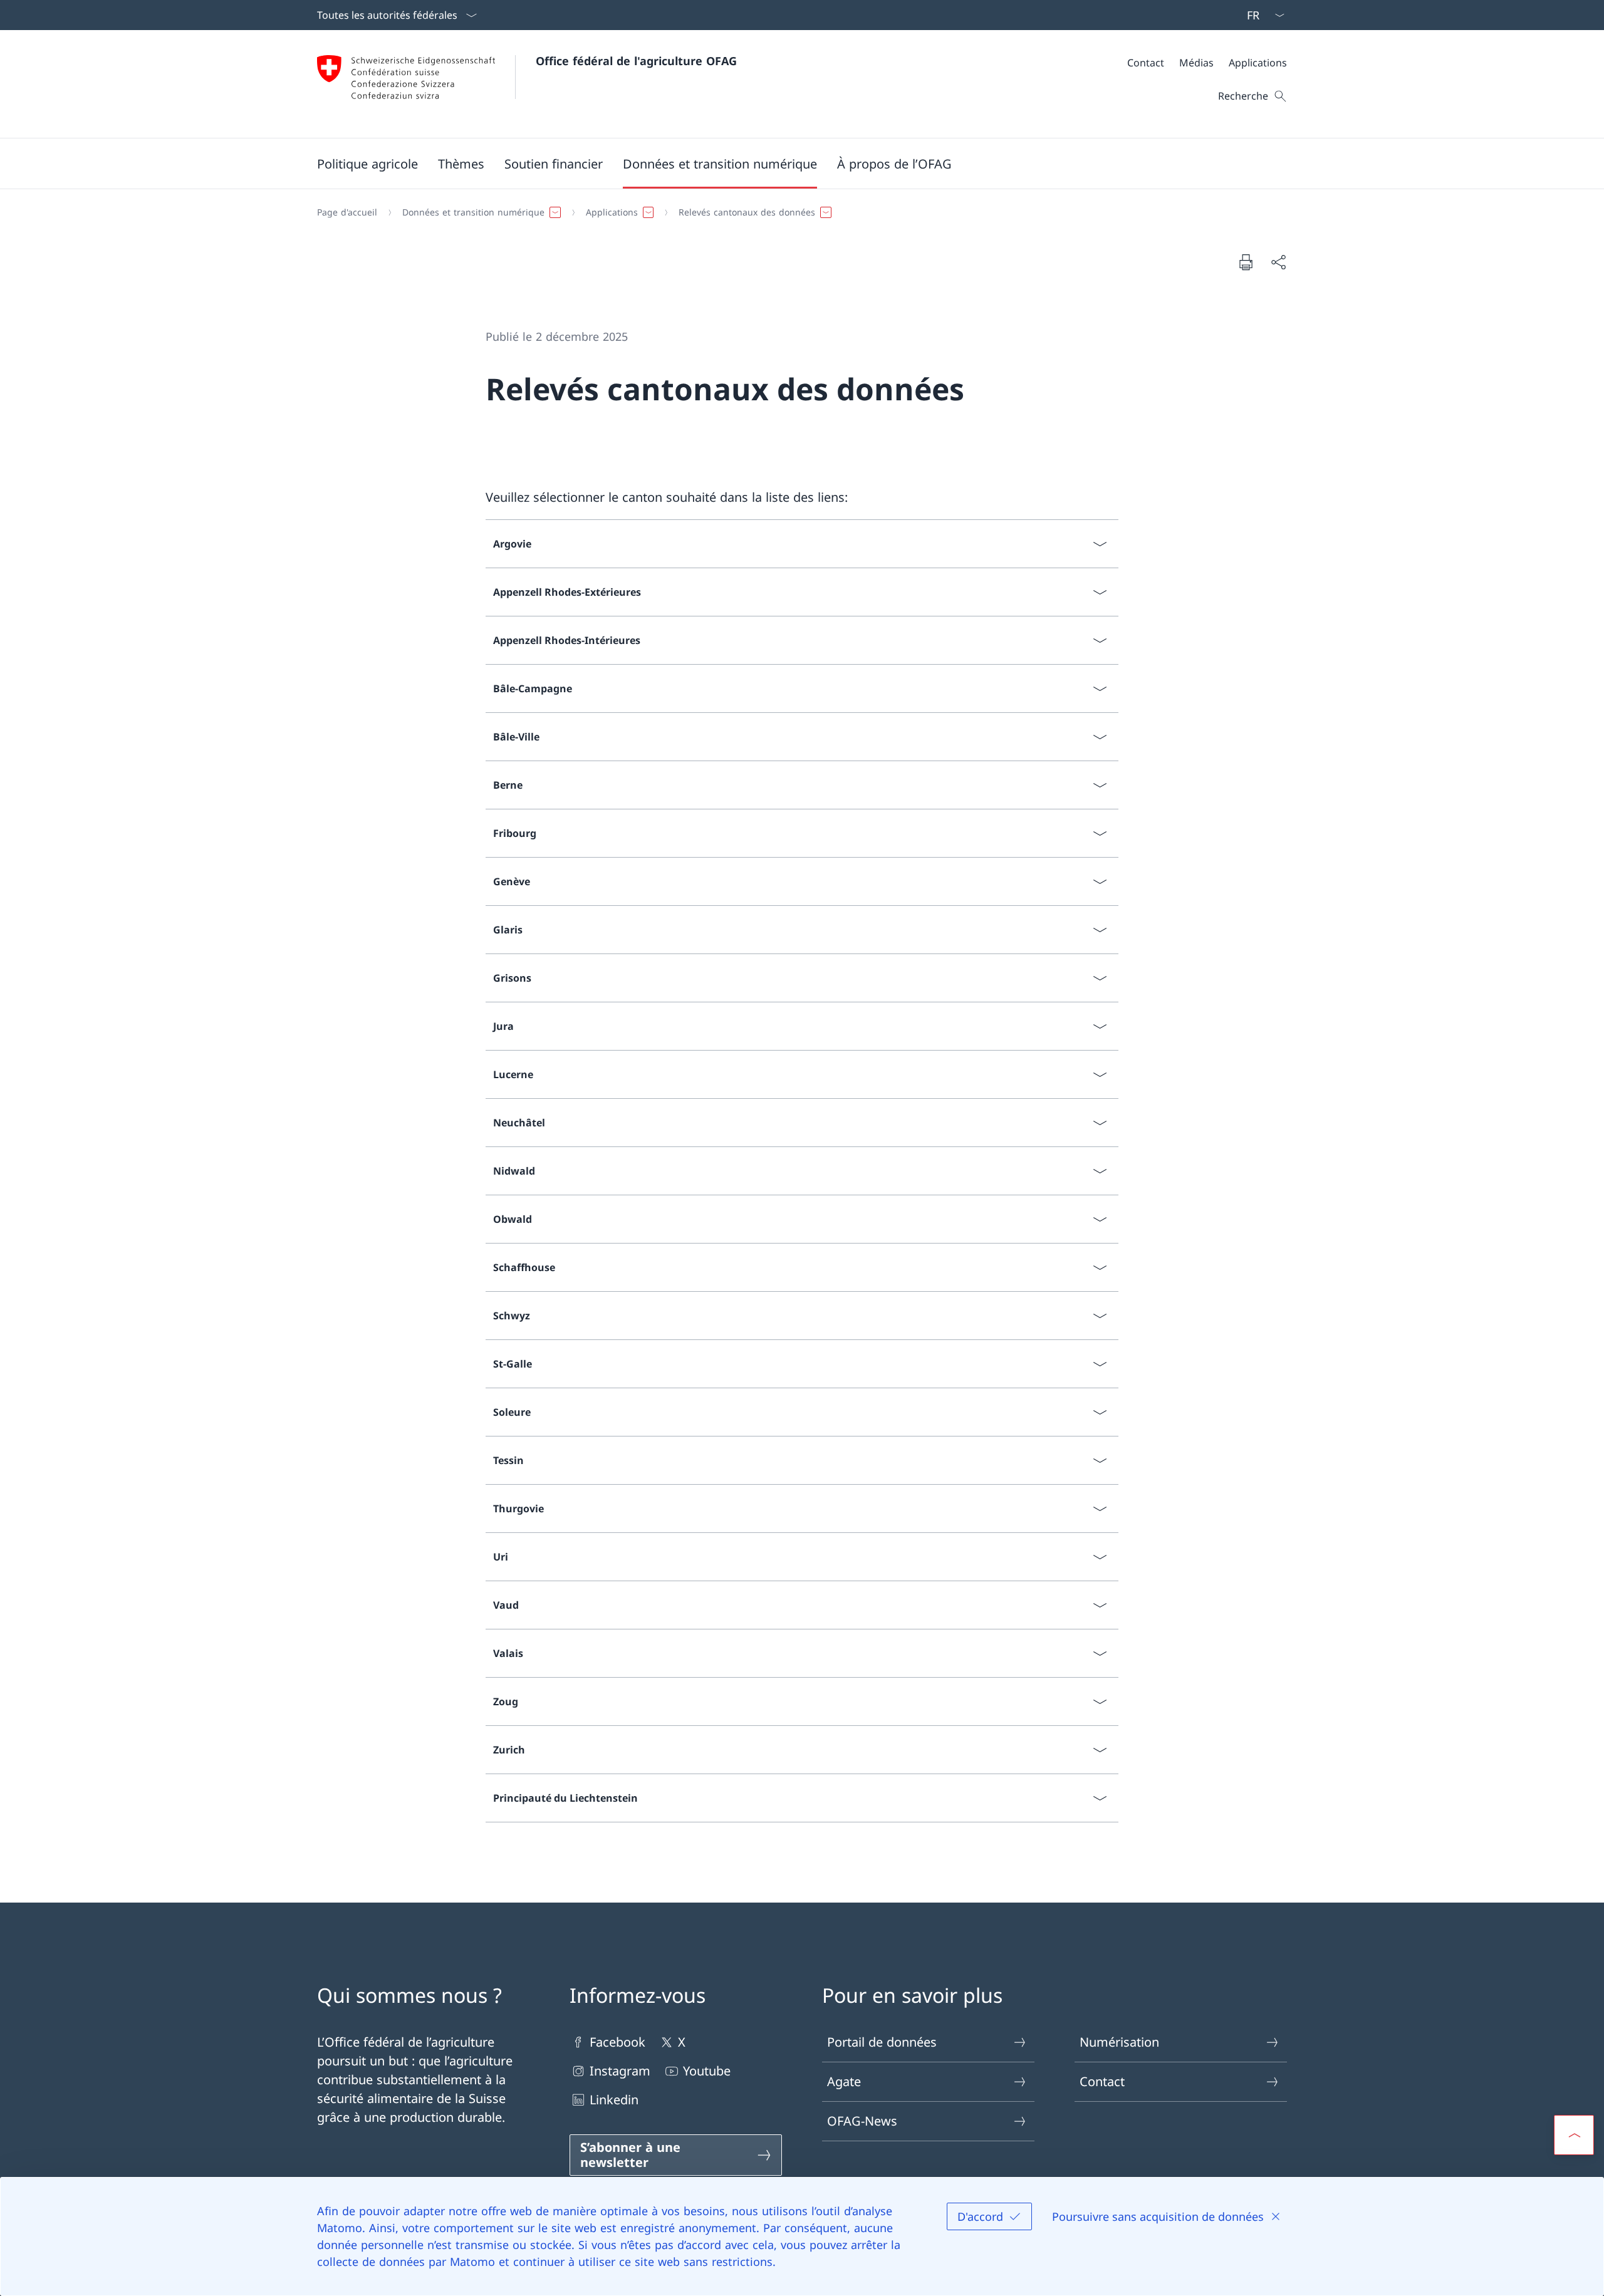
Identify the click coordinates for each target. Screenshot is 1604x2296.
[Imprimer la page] (1246, 262)
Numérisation (1119, 2042)
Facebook (617, 2042)
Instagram (620, 2071)
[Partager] (1278, 262)
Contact (1102, 2081)
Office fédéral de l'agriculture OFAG (636, 61)
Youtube (707, 2071)
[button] (367, 164)
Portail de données (882, 2042)
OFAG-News (862, 2121)
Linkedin (614, 2100)
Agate (844, 2081)
